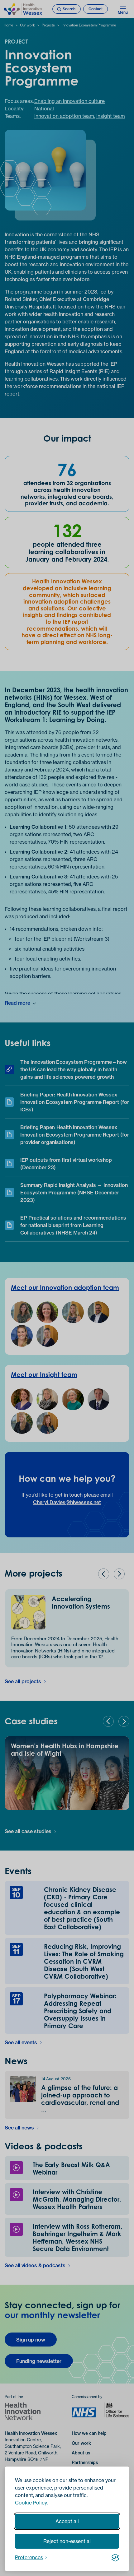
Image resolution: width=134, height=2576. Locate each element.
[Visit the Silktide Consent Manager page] (115, 2557)
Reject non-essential (67, 2541)
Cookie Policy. (31, 2503)
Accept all (67, 2521)
